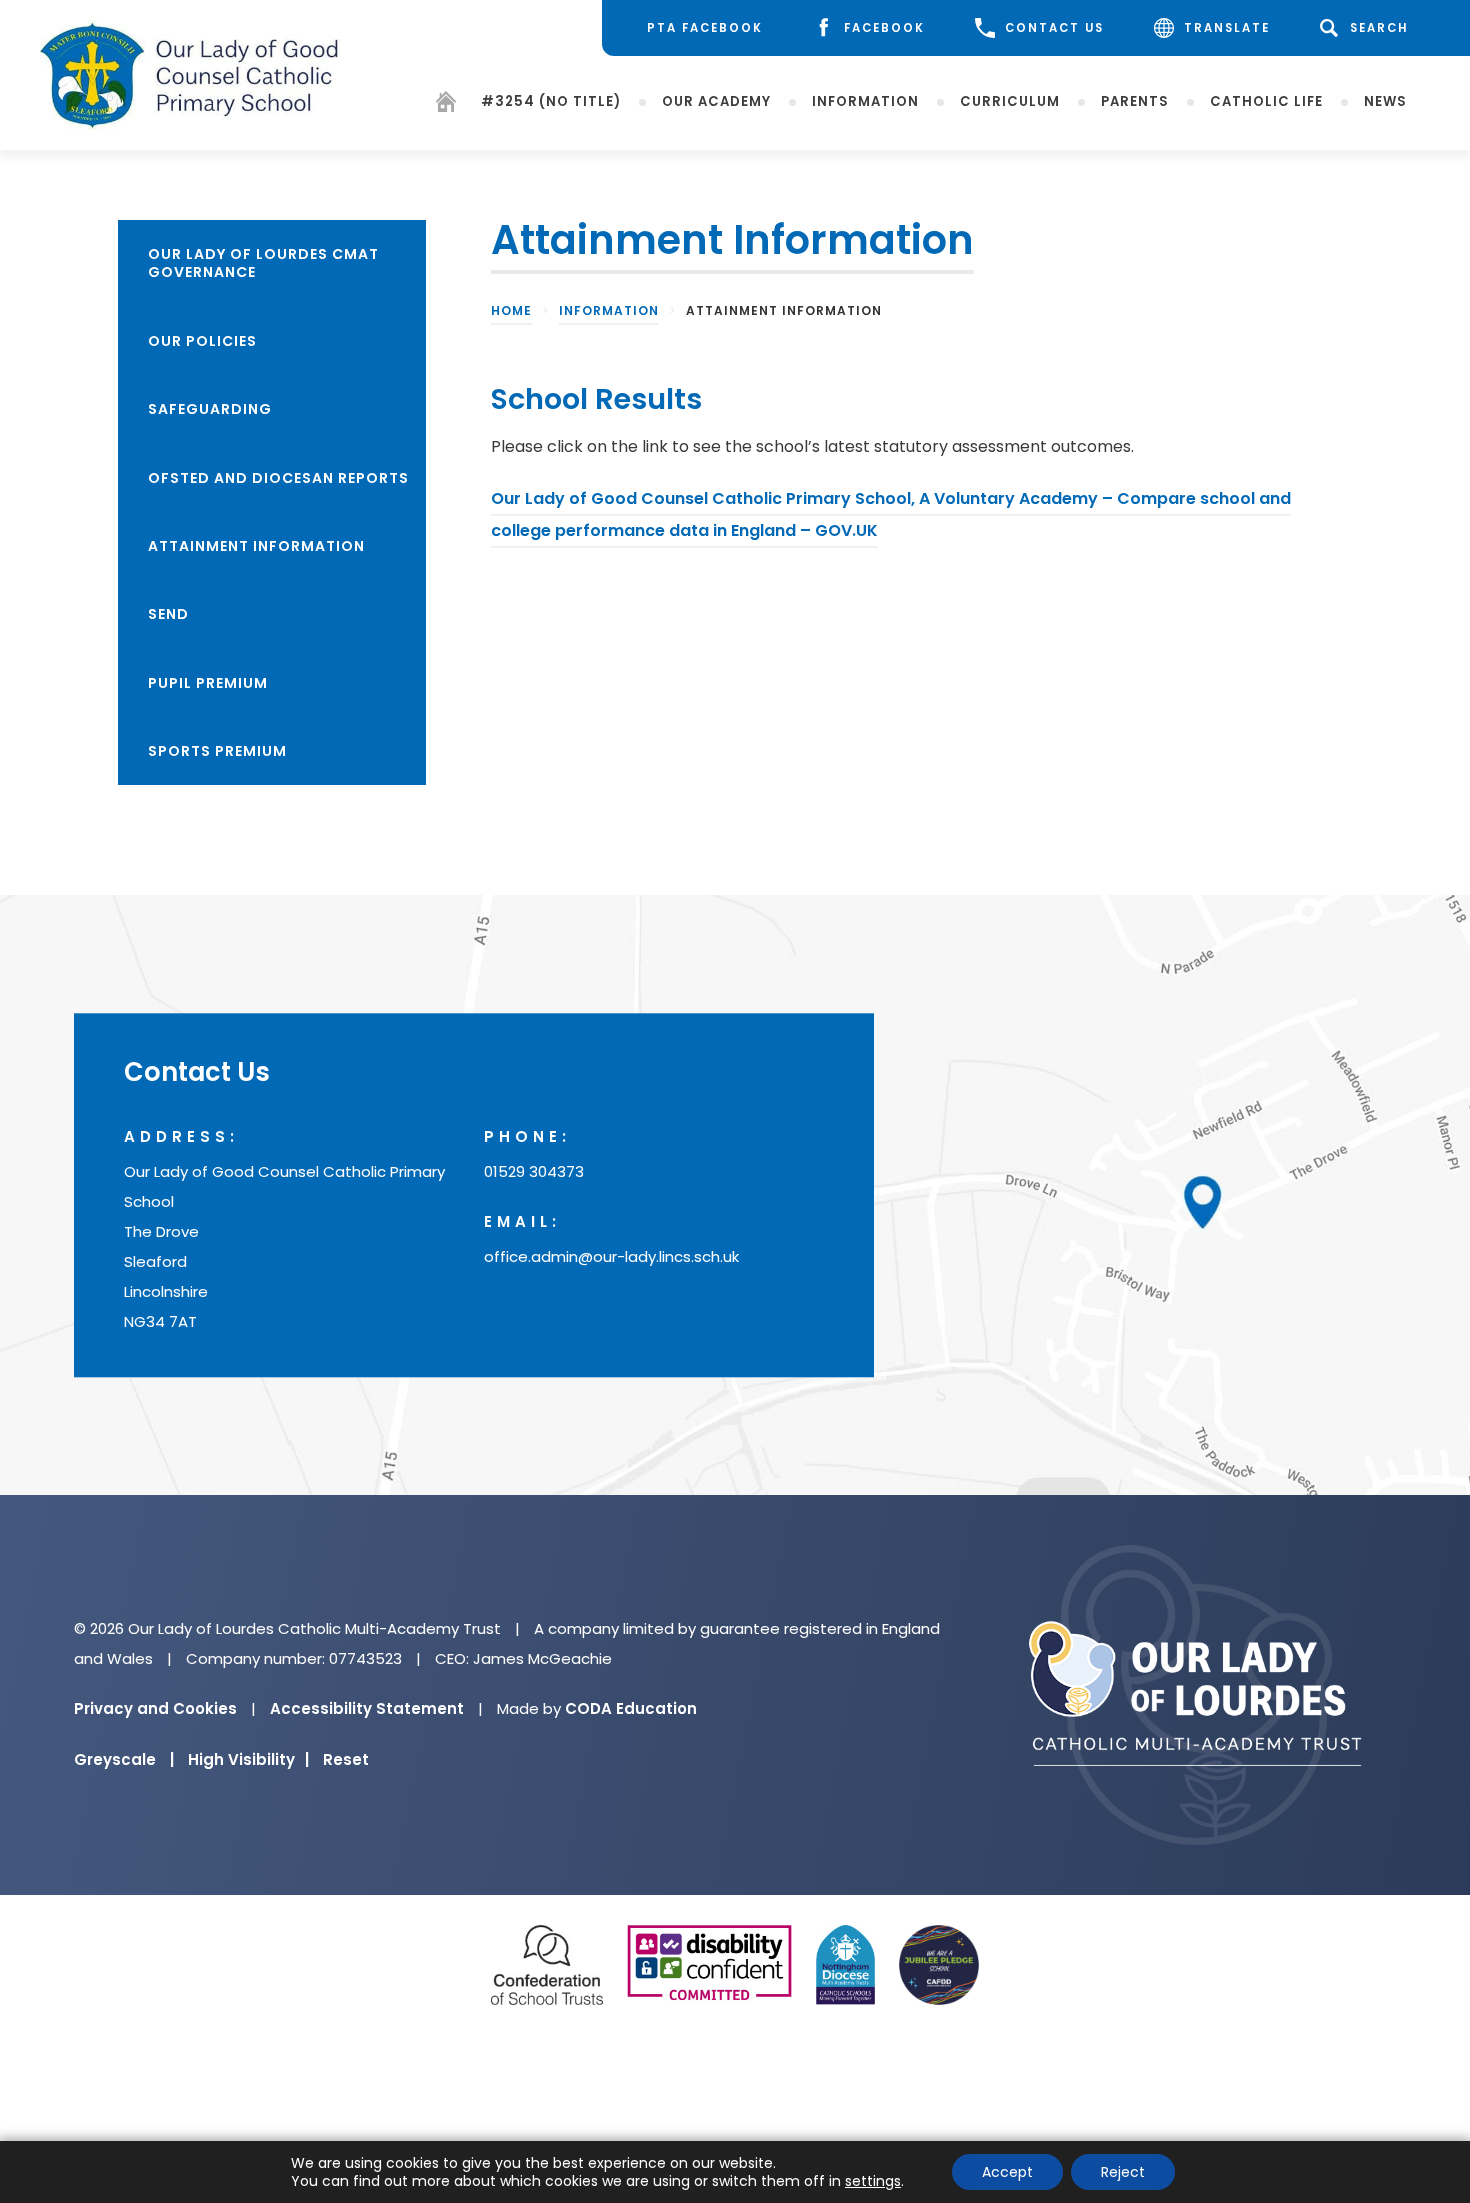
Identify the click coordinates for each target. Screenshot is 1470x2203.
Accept (1007, 2172)
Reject (1123, 2172)
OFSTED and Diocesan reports (278, 478)
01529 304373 (534, 1171)
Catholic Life (1266, 101)
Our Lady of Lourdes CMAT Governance (263, 263)
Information (865, 101)
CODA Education (631, 1708)
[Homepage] (446, 105)
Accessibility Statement (367, 1708)
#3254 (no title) (551, 101)
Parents (1135, 101)
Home (511, 310)
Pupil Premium (208, 683)
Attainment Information (256, 546)
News (1385, 101)
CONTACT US (1054, 28)
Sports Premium (217, 751)
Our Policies (202, 341)
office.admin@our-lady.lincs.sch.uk (611, 1256)
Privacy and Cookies (155, 1708)
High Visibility (248, 1759)
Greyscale (124, 1759)
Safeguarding (210, 409)
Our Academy (716, 101)
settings (873, 2181)
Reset (346, 1759)
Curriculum (1010, 101)
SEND (168, 614)
